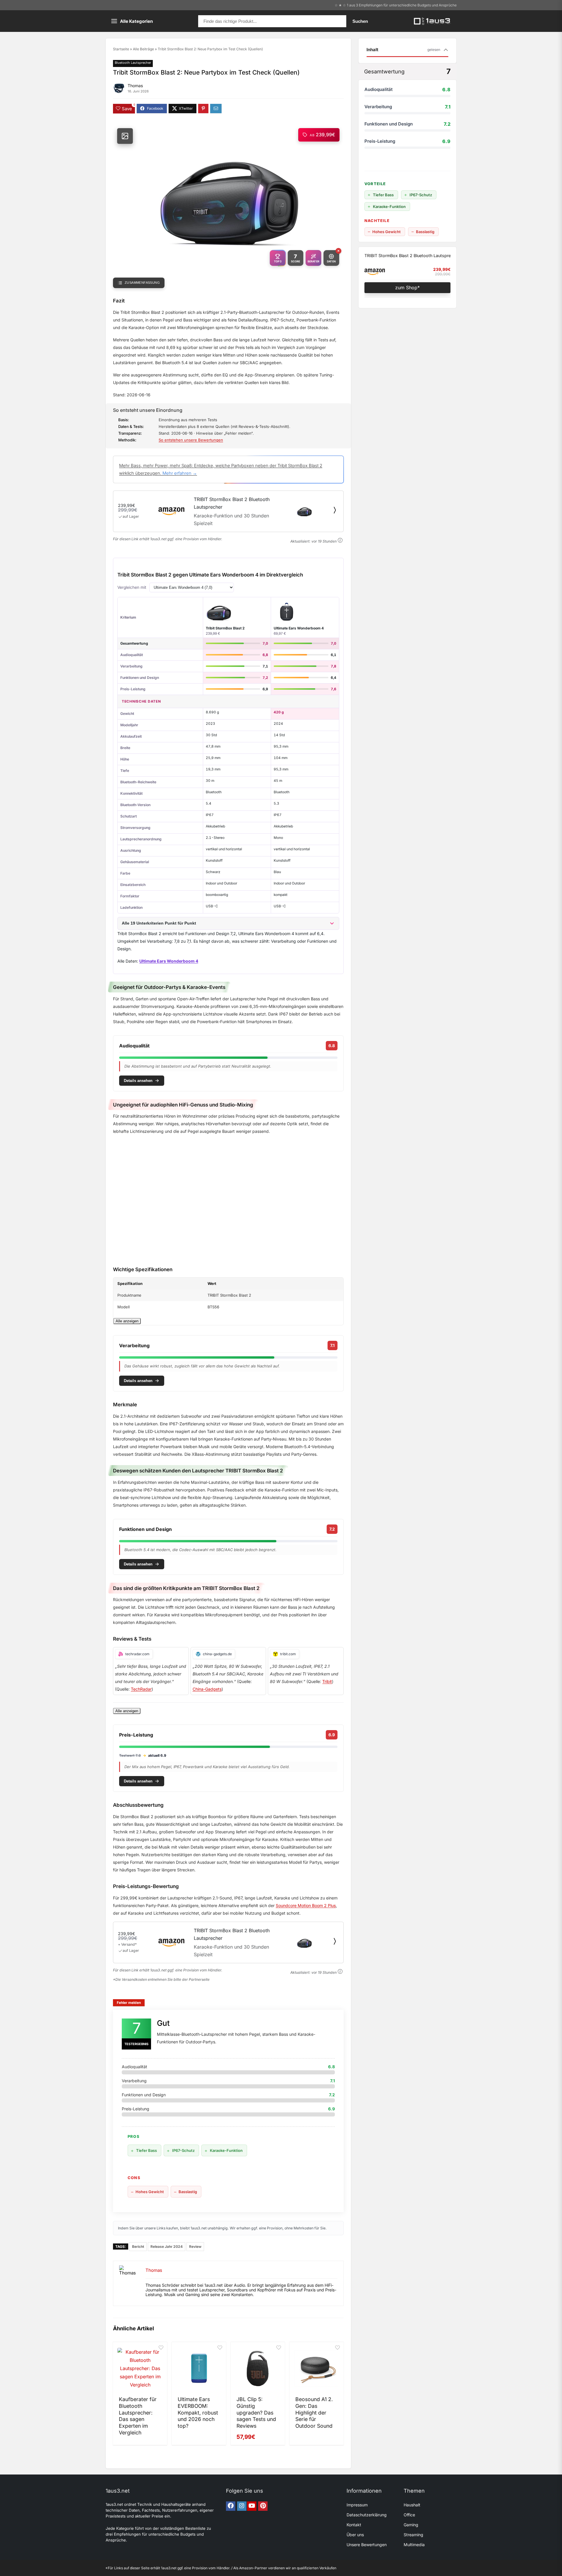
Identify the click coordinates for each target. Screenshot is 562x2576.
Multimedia (414, 2545)
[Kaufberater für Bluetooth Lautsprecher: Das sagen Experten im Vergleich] (140, 2368)
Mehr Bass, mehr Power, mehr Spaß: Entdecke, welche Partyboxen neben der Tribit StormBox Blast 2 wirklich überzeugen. (221, 469)
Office (409, 2515)
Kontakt (354, 2525)
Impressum (357, 2505)
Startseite (121, 49)
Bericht (138, 2247)
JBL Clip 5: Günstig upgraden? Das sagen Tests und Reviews (256, 2412)
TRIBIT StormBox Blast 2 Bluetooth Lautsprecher (412, 255)
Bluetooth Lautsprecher (133, 63)
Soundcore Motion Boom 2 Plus (306, 1905)
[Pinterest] (263, 2506)
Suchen (360, 21)
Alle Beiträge (143, 49)
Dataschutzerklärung (367, 2515)
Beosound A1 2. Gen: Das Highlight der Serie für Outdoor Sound (314, 2412)
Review (195, 2247)
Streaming (413, 2535)
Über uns (355, 2535)
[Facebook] (231, 2506)
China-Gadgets (207, 1689)
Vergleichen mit (132, 587)
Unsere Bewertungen (367, 2545)
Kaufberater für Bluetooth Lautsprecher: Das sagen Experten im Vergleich (138, 2416)
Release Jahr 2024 (167, 2247)
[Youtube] (252, 2506)
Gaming (411, 2525)
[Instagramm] (242, 2506)
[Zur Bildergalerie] (125, 136)
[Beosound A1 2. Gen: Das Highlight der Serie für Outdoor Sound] (317, 2368)
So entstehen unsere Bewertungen (191, 440)
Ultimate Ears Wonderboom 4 (299, 628)
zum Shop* (407, 288)
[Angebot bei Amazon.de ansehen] (335, 510)
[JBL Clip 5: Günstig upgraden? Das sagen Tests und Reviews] (258, 2368)
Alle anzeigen (127, 1321)
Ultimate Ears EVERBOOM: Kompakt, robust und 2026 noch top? (198, 2412)
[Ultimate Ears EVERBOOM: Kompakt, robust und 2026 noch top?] (199, 2368)
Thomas (135, 86)
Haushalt (412, 2505)
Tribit (327, 1681)
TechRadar (141, 1689)
